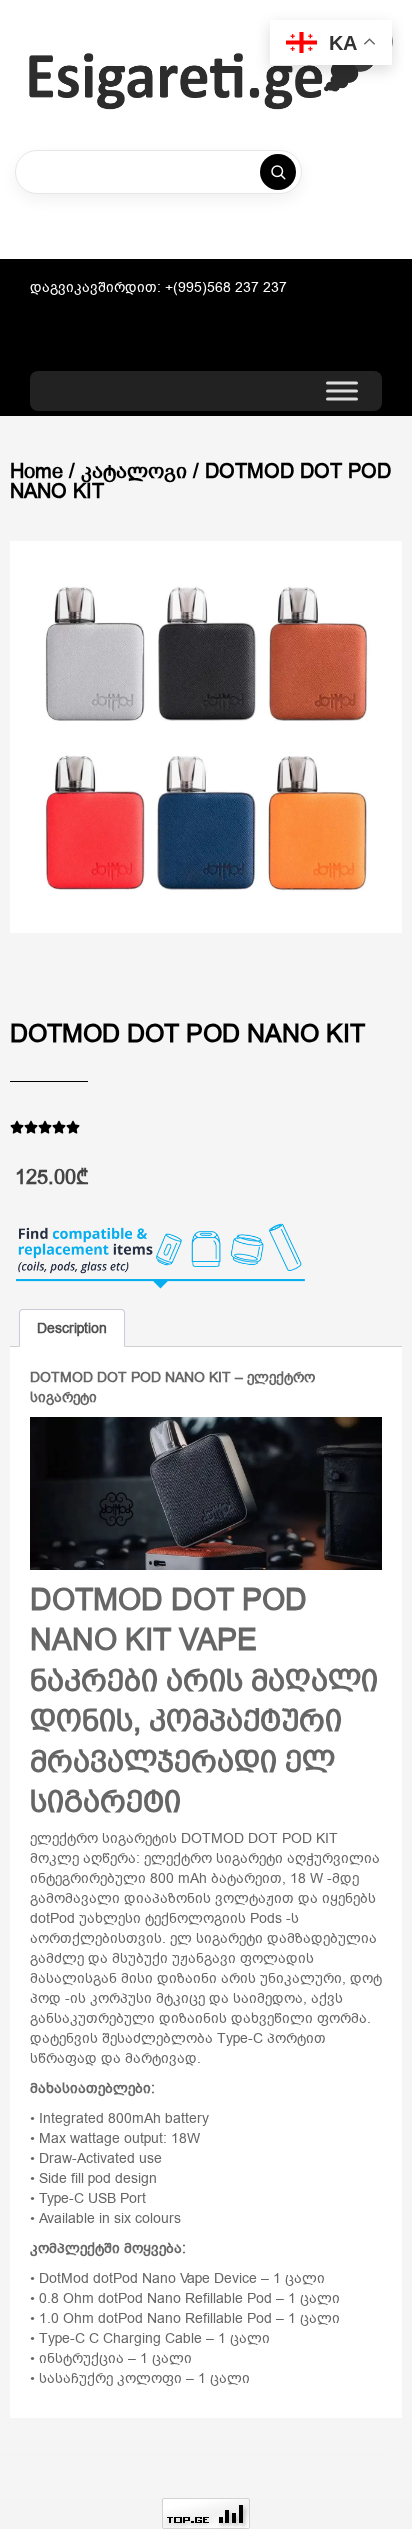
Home (36, 471)
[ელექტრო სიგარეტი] (211, 67)
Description (72, 1328)
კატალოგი (134, 471)
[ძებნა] (278, 172)
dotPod (52, 1918)
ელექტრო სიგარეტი (213, 1858)
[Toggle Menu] (342, 391)
